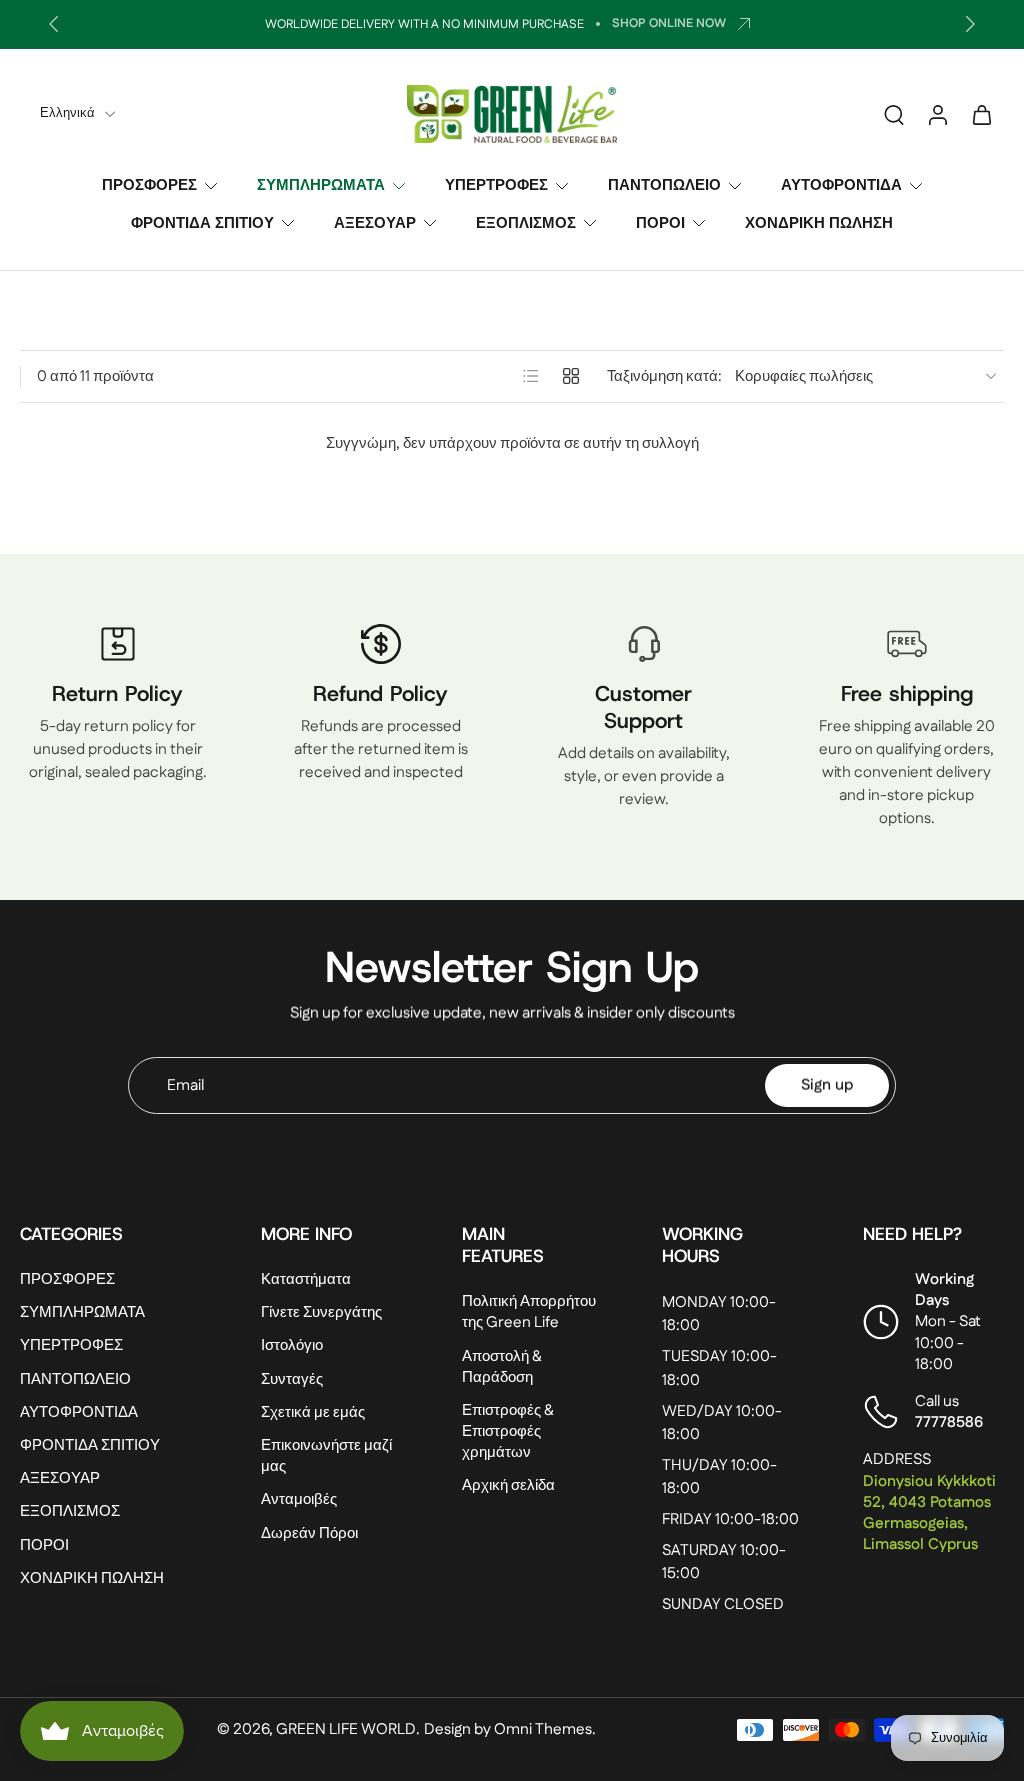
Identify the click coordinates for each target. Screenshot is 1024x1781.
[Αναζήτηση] (894, 114)
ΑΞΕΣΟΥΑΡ (375, 222)
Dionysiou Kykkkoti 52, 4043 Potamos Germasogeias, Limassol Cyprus (929, 1512)
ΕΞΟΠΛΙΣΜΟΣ (526, 222)
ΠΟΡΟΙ (660, 222)
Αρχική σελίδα (508, 1485)
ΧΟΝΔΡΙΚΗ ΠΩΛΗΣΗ (819, 222)
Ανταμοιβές (299, 1499)
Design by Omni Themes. (510, 1729)
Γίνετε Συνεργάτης (321, 1312)
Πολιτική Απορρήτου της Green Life (529, 1312)
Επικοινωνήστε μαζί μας (326, 1456)
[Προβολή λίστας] (531, 376)
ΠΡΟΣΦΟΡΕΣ (149, 185)
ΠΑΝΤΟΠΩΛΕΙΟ (664, 185)
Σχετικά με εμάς (313, 1411)
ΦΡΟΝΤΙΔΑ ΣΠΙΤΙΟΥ (202, 222)
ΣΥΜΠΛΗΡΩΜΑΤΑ (321, 185)
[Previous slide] (54, 24)
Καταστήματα (306, 1279)
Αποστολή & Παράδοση (502, 1366)
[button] (110, 1234)
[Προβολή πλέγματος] (571, 376)
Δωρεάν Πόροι (309, 1532)
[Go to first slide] (970, 24)
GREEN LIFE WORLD (346, 1729)
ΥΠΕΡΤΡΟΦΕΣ (496, 185)
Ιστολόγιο (292, 1345)
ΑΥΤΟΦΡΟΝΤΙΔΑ (841, 185)
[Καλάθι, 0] (982, 114)
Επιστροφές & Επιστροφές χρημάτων (508, 1431)
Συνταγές (292, 1378)
